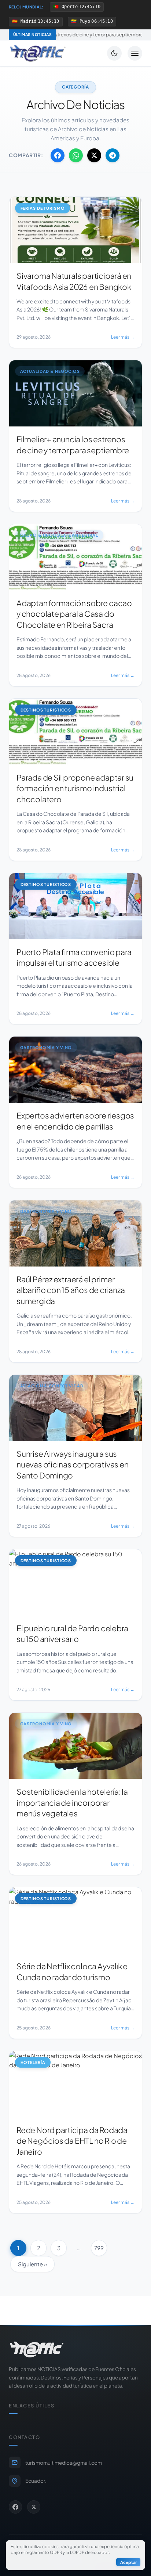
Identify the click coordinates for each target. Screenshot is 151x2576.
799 (99, 2248)
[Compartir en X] (94, 155)
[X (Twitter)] (34, 2507)
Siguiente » (32, 2264)
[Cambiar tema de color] (114, 53)
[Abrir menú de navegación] (135, 53)
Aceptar (128, 2562)
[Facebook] (15, 2507)
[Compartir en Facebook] (58, 155)
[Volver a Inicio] (38, 53)
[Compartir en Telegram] (113, 155)
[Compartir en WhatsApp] (76, 155)
